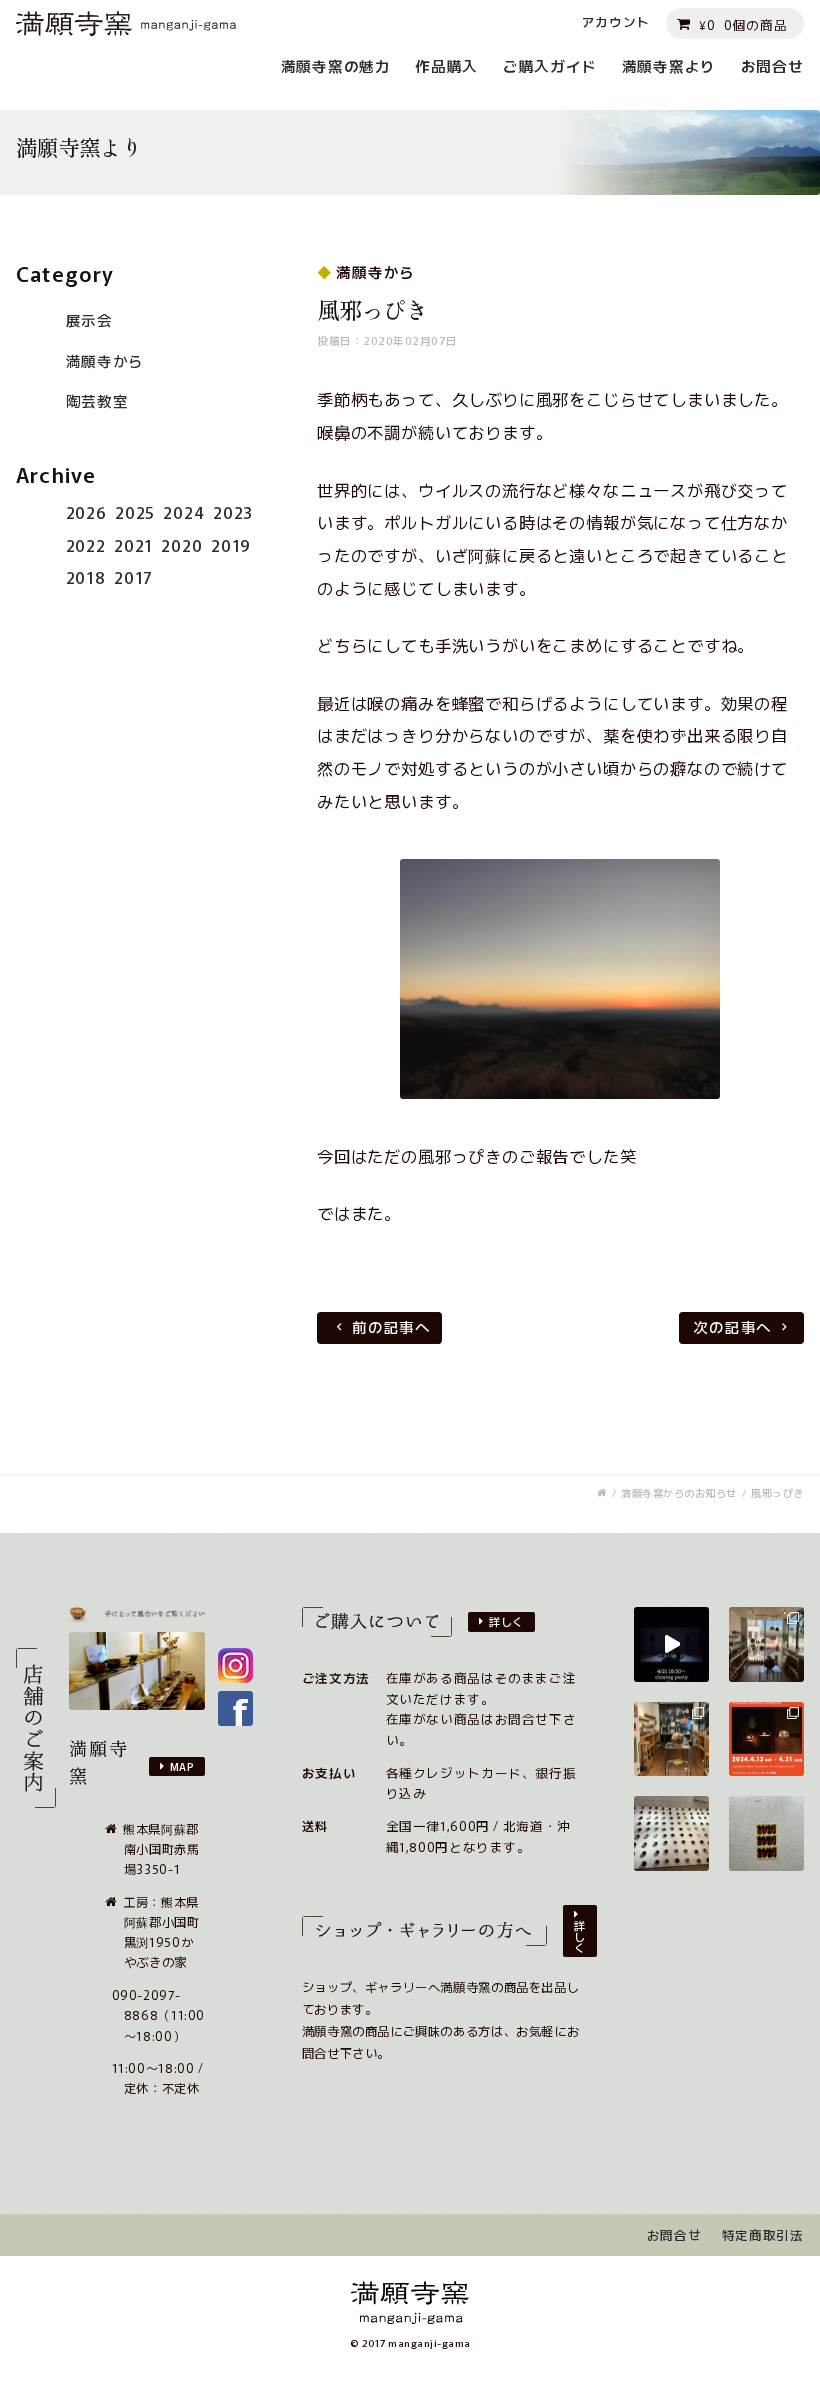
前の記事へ (391, 1326)
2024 (183, 512)
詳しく (506, 1621)
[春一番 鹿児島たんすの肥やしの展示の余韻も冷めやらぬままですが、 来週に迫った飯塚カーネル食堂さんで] (766, 1739)
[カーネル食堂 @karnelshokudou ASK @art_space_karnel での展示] (671, 1739)
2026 (86, 512)
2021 (133, 545)
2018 (86, 577)
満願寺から (105, 360)
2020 (181, 545)
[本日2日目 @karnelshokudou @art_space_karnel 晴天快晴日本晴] (766, 1644)
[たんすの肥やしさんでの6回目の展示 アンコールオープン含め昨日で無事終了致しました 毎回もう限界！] (671, 1833)
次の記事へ (732, 1326)
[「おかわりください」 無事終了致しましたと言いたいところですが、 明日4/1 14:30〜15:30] (766, 1833)
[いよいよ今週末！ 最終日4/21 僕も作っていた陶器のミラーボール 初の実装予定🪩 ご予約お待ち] (671, 1644)
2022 (86, 545)
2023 (233, 512)
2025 (135, 512)
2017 (133, 577)
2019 (231, 545)
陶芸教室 (97, 400)
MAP (182, 1766)
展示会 (89, 319)
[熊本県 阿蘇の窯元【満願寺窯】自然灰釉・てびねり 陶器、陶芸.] (602, 1493)
